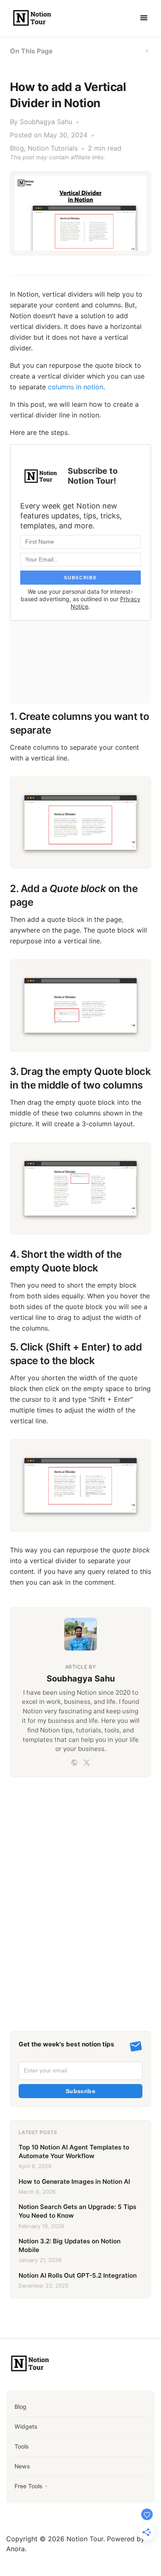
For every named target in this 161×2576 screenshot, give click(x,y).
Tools (22, 2446)
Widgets (26, 2426)
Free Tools (28, 2486)
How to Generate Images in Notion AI (74, 2181)
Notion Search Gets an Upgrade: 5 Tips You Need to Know (77, 2211)
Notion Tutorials (53, 148)
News (22, 2466)
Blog (17, 148)
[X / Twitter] (87, 1763)
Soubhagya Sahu (46, 122)
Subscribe (80, 2091)
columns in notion (76, 387)
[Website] (74, 1763)
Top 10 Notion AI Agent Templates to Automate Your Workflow (74, 2151)
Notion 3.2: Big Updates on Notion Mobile (70, 2245)
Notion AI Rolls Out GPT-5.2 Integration (78, 2275)
